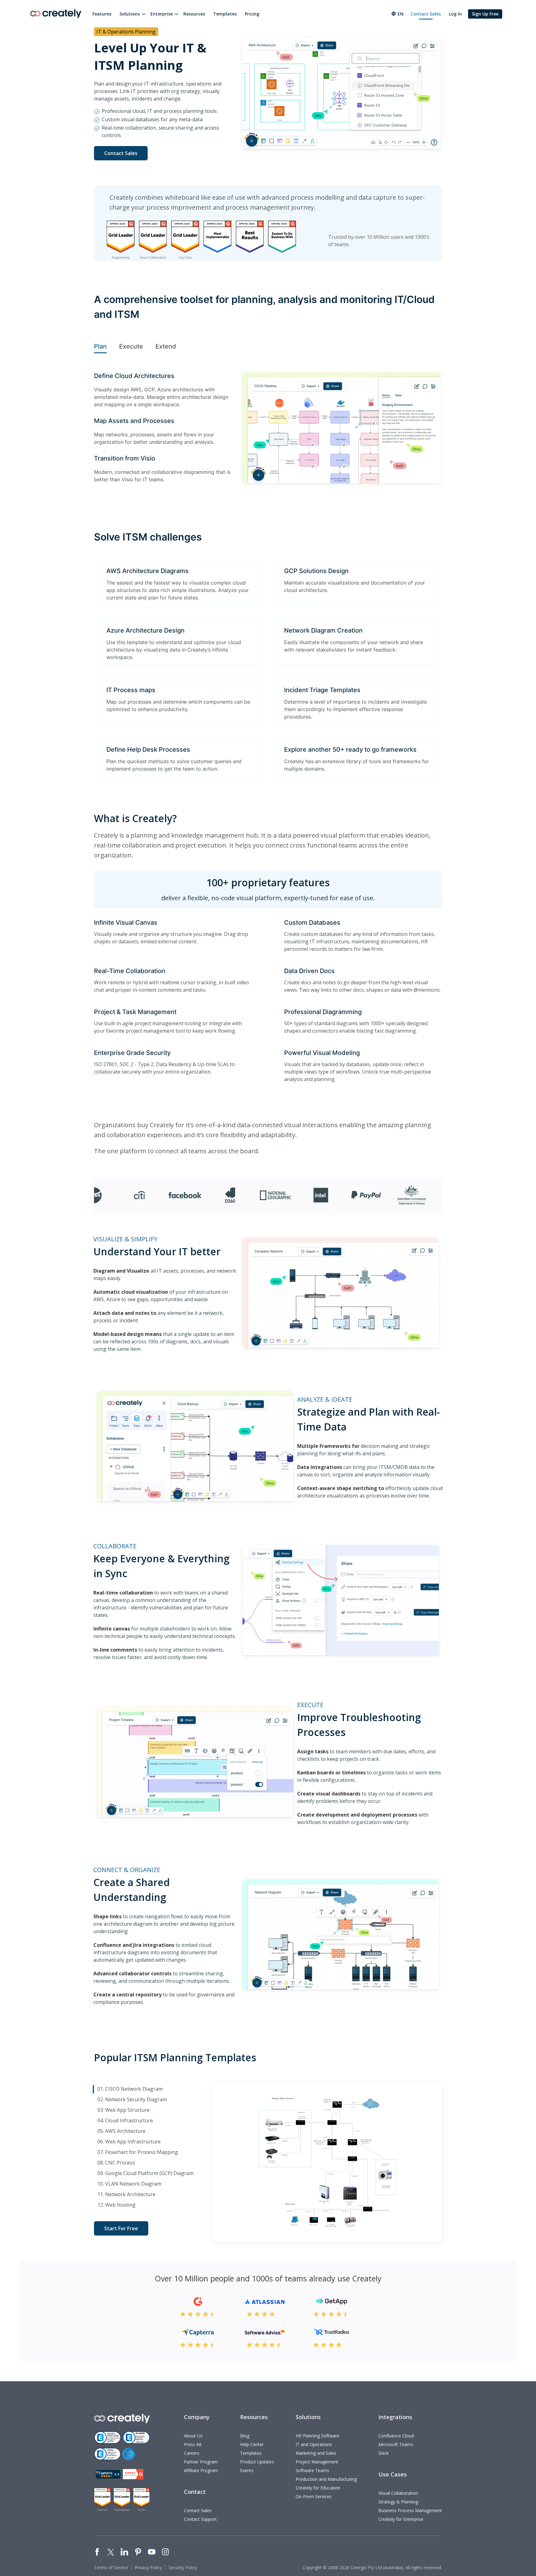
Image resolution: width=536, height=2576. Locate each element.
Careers (192, 2453)
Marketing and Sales (316, 2453)
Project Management (317, 2462)
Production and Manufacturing (326, 2479)
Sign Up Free (485, 14)
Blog (245, 2436)
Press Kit (193, 2444)
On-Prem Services (314, 2496)
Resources (194, 14)
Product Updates (257, 2462)
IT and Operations (314, 2444)
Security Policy (183, 2567)
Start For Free (121, 2228)
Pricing (252, 14)
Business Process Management (410, 2510)
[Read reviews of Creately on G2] (133, 2474)
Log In (455, 14)
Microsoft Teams (396, 2444)
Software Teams (312, 2470)
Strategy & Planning (398, 2502)
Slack (384, 2453)
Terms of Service (111, 2567)
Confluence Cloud (396, 2436)
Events (247, 2470)
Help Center (252, 2444)
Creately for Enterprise (401, 2519)
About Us (193, 2436)
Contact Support (200, 2519)
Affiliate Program (201, 2470)
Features (102, 14)
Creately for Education (318, 2488)
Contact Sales (426, 14)
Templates (225, 14)
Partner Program (201, 2462)
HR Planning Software (317, 2436)
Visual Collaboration (398, 2493)
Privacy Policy (148, 2567)
